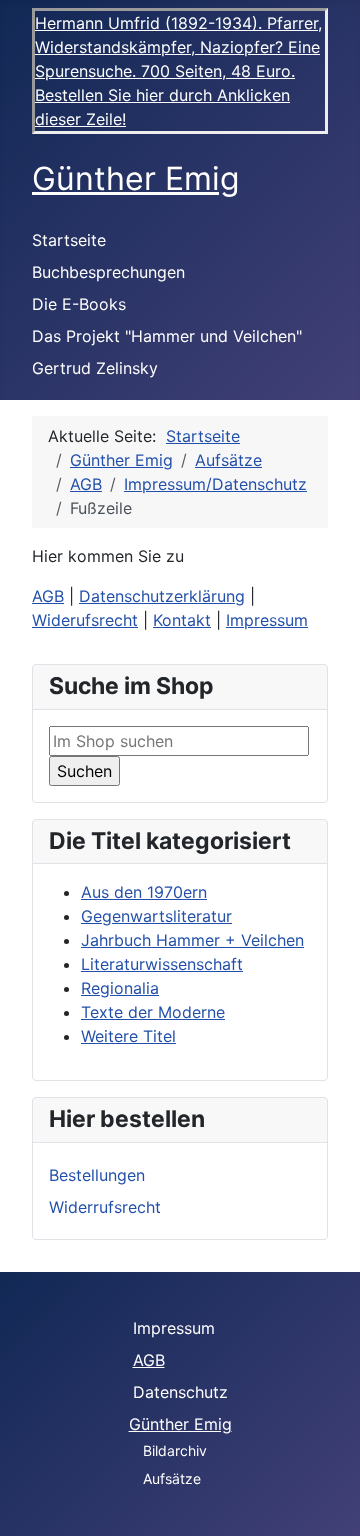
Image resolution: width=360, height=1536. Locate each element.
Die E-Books (79, 304)
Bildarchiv (175, 1450)
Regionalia (120, 988)
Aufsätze (172, 1478)
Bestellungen (97, 1175)
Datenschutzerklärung (162, 596)
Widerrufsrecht (105, 1207)
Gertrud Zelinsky (95, 368)
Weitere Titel (128, 1036)
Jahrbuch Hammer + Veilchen (192, 940)
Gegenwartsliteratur (156, 916)
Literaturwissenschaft (162, 964)
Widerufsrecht (85, 620)
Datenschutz (180, 1392)
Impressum (267, 620)
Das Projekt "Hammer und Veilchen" (167, 336)
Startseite (69, 240)
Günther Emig (180, 1424)
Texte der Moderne (153, 1012)
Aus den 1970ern (144, 892)
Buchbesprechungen (108, 272)
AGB (48, 596)
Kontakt (182, 620)
